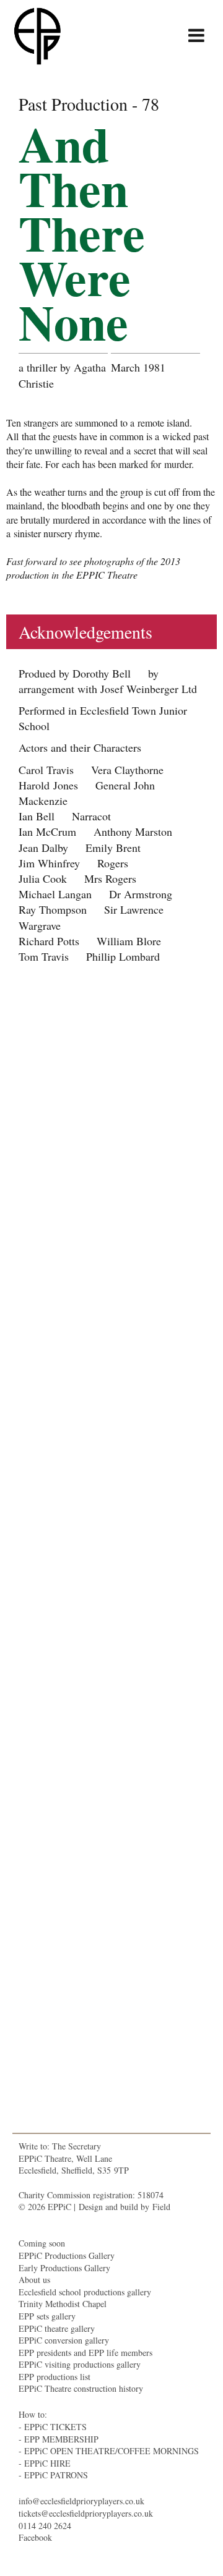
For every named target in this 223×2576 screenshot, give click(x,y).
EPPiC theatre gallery (57, 2328)
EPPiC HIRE (47, 2463)
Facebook (35, 2537)
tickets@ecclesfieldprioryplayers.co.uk (86, 2513)
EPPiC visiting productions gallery (80, 2364)
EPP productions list (55, 2377)
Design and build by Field (125, 2207)
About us (34, 2280)
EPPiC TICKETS (55, 2427)
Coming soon (42, 2243)
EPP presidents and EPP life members (85, 2353)
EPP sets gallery (47, 2316)
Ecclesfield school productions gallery (85, 2292)
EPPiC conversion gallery (64, 2340)
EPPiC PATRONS (56, 2475)
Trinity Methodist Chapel (63, 2304)
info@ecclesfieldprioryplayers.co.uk (81, 2501)
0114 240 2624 (45, 2526)
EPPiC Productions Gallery (67, 2255)
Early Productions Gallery (64, 2268)
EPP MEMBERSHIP (61, 2439)
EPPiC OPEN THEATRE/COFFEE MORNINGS (111, 2451)
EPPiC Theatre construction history (81, 2388)
